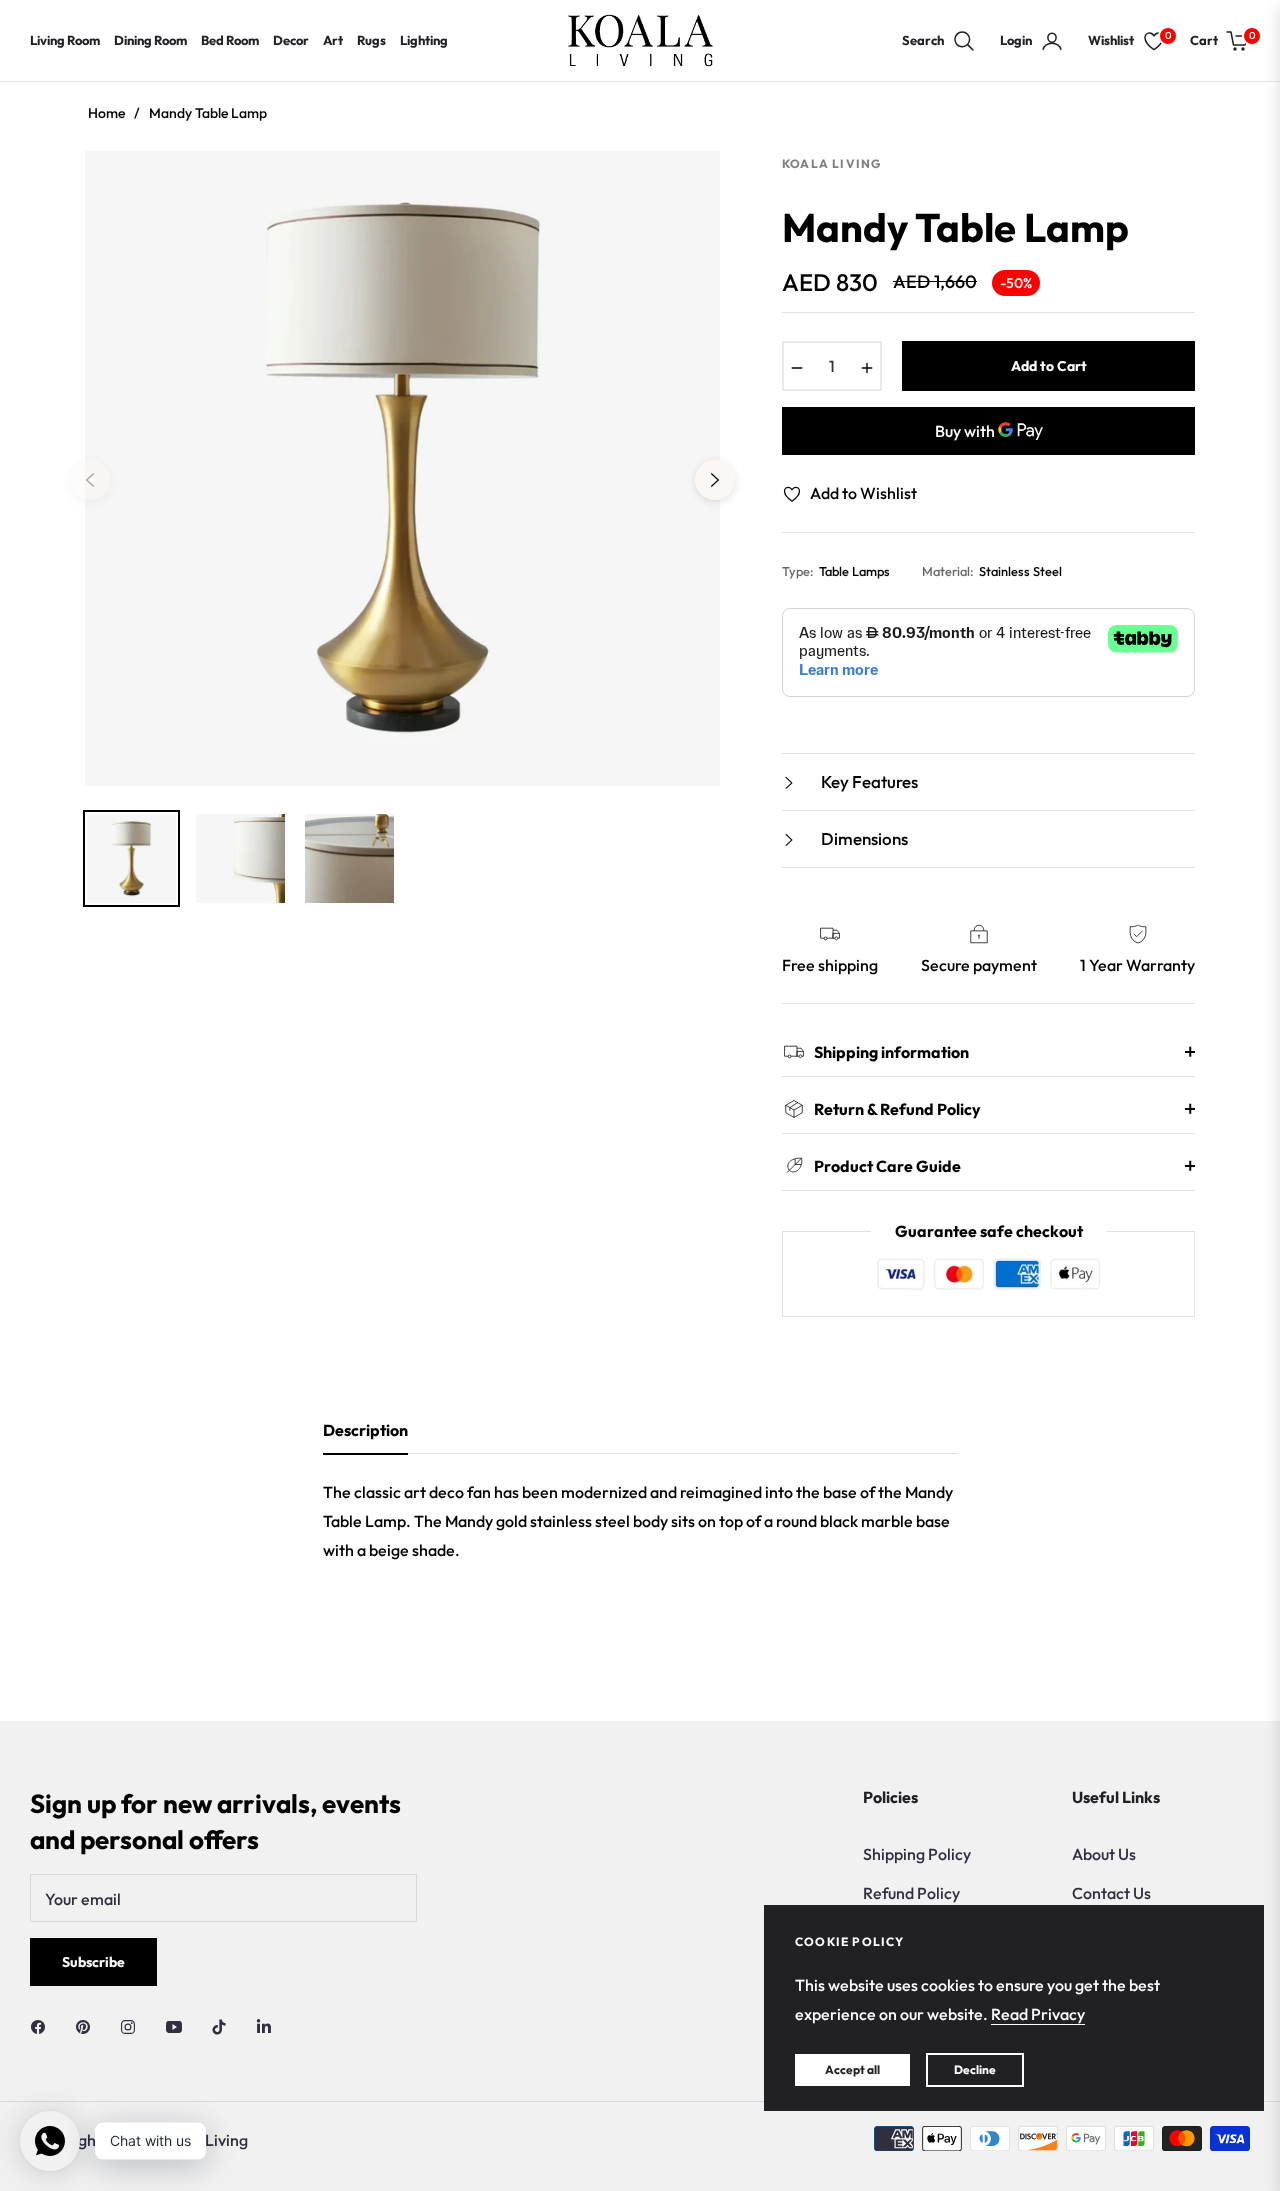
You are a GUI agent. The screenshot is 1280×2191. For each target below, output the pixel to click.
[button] (939, 41)
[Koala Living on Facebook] (43, 2024)
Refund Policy (911, 1893)
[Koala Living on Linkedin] (264, 2024)
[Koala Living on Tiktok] (224, 2024)
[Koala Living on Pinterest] (88, 2024)
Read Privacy (1038, 2014)
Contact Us (1111, 1893)
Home (106, 113)
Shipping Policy (917, 1854)
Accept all (852, 2069)
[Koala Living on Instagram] (133, 2024)
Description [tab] (365, 1430)
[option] (402, 468)
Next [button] (715, 480)
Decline (975, 2069)
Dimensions (863, 838)
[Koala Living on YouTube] (179, 2024)
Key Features (868, 781)
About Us (1104, 1854)
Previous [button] (90, 480)
